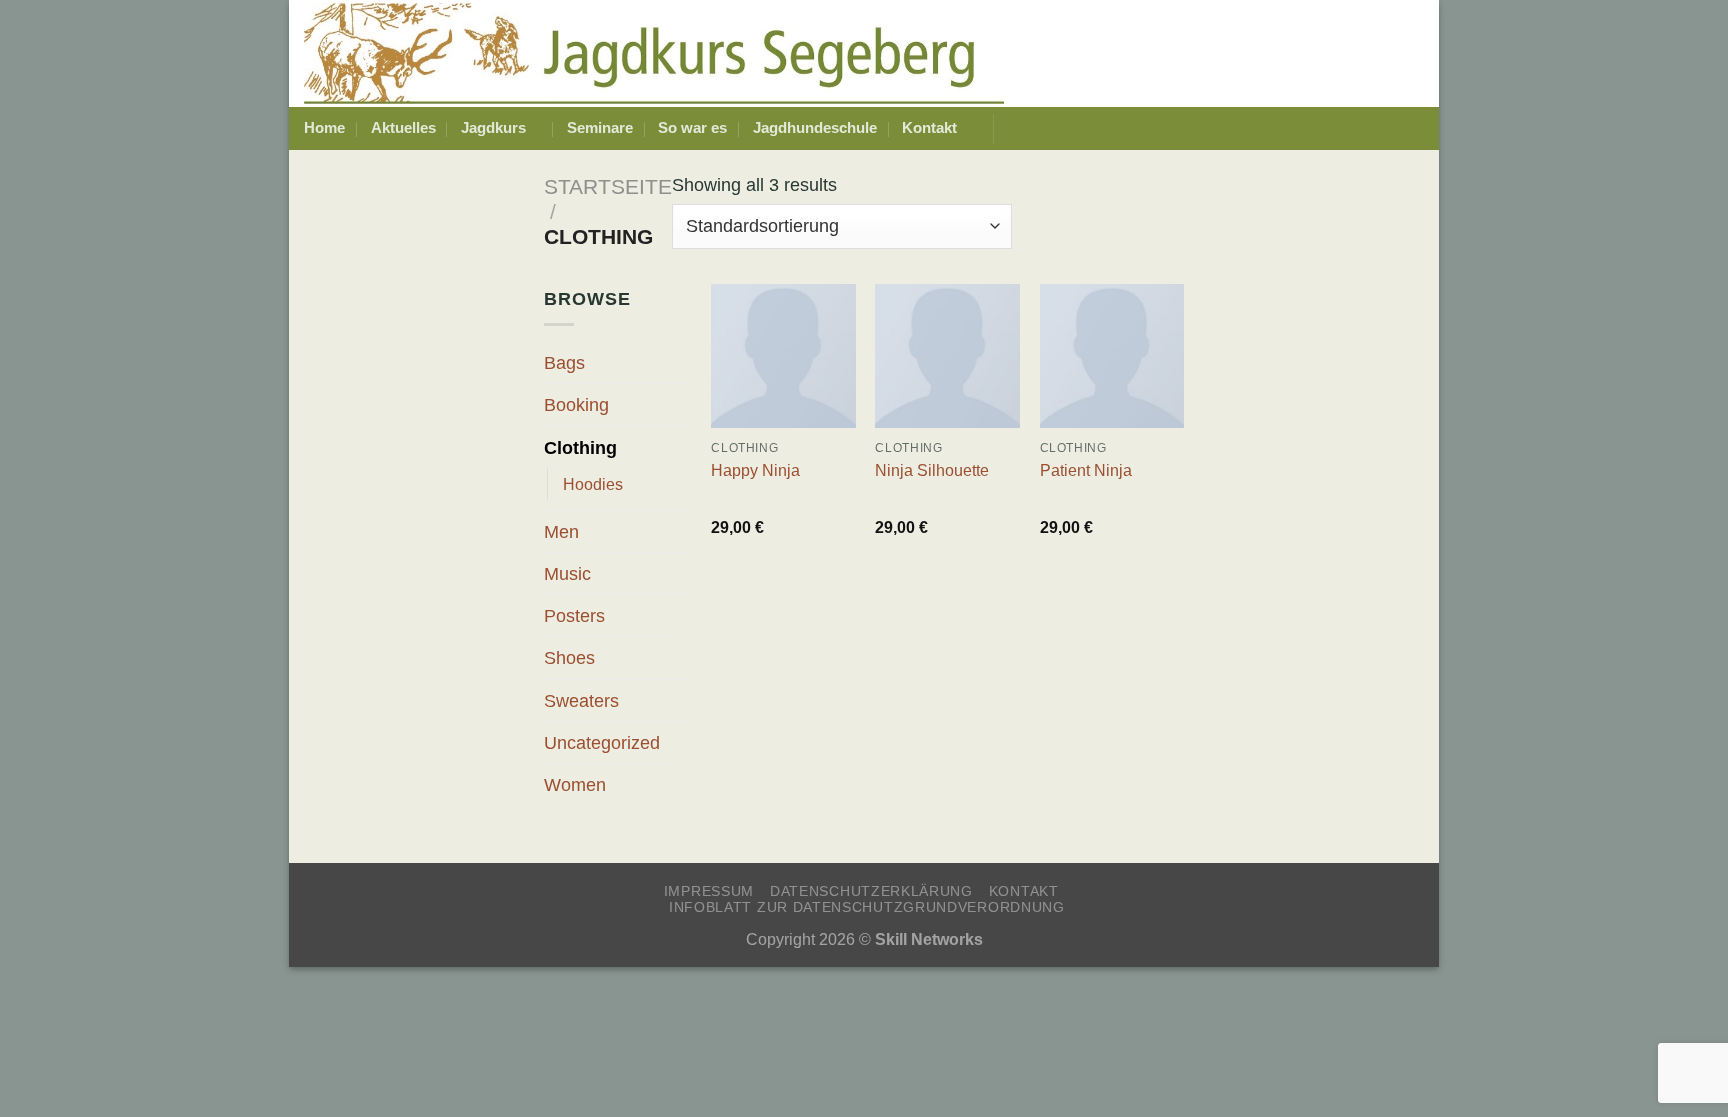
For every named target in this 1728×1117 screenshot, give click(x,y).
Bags (564, 362)
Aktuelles (403, 128)
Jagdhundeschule (815, 128)
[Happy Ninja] (783, 356)
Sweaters (581, 700)
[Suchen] (1416, 128)
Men (561, 531)
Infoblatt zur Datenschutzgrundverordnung (867, 907)
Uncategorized (602, 742)
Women (575, 784)
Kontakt (929, 128)
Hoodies (593, 484)
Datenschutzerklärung (871, 891)
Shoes (569, 657)
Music (567, 573)
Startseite (608, 186)
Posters (574, 615)
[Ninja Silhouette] (947, 356)
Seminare (600, 128)
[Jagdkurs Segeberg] (654, 53)
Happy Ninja (755, 470)
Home (324, 128)
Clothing (580, 447)
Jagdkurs (493, 128)
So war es (692, 128)
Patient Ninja (1086, 470)
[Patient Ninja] (1112, 356)
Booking (576, 404)
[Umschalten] (673, 446)
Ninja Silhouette (932, 470)
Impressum (709, 891)
